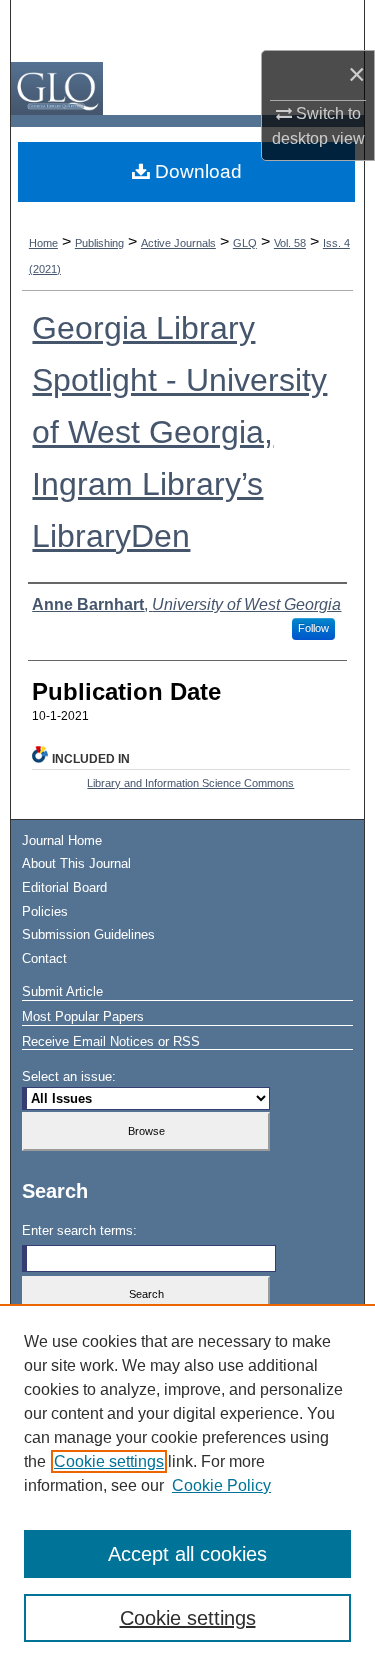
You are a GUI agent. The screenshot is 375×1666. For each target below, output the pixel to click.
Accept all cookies (187, 1554)
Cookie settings (109, 1461)
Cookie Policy (221, 1485)
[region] (187, 1485)
